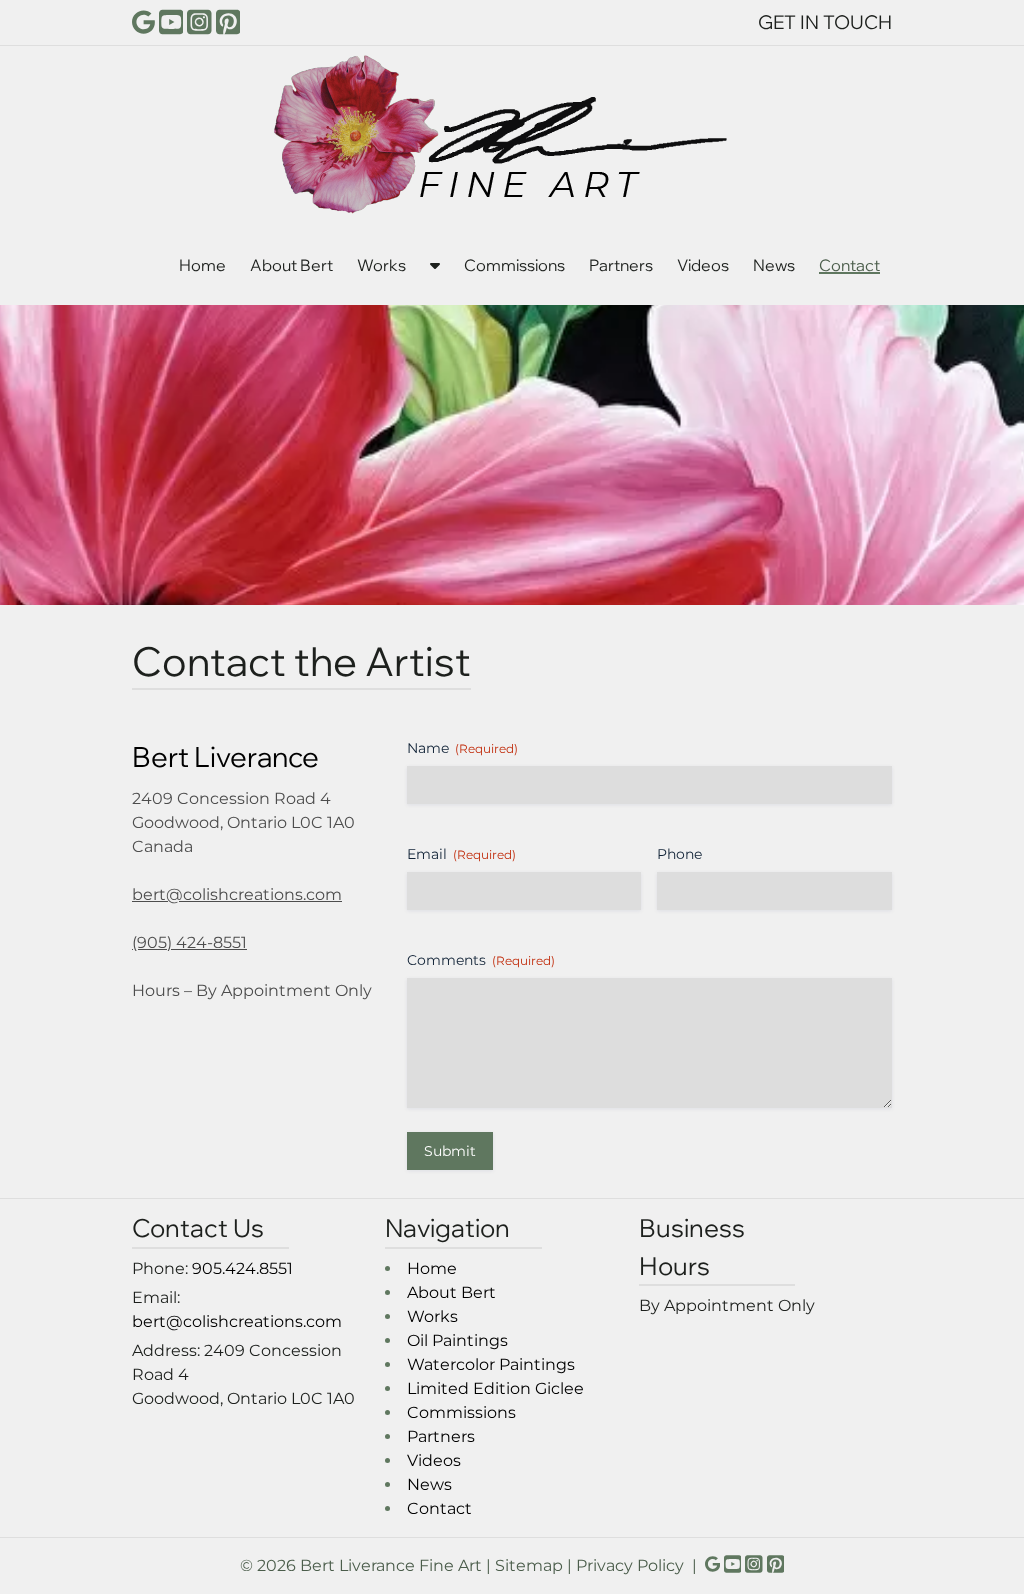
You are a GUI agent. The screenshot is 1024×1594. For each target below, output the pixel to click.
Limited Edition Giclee (495, 1388)
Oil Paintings (457, 1340)
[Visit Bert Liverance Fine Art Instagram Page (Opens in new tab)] (199, 22)
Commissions (514, 265)
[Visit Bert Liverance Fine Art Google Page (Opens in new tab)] (143, 22)
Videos (703, 265)
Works (381, 265)
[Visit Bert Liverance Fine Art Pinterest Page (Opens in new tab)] (228, 22)
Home (202, 265)
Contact (849, 265)
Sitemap (529, 1565)
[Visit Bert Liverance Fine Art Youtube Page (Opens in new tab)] (171, 22)
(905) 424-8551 (189, 942)
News (774, 265)
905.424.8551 (242, 1268)
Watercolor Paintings (491, 1364)
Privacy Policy (630, 1565)
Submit (450, 1151)
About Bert (291, 265)
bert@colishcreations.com (237, 894)
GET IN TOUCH (825, 22)
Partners (621, 265)
